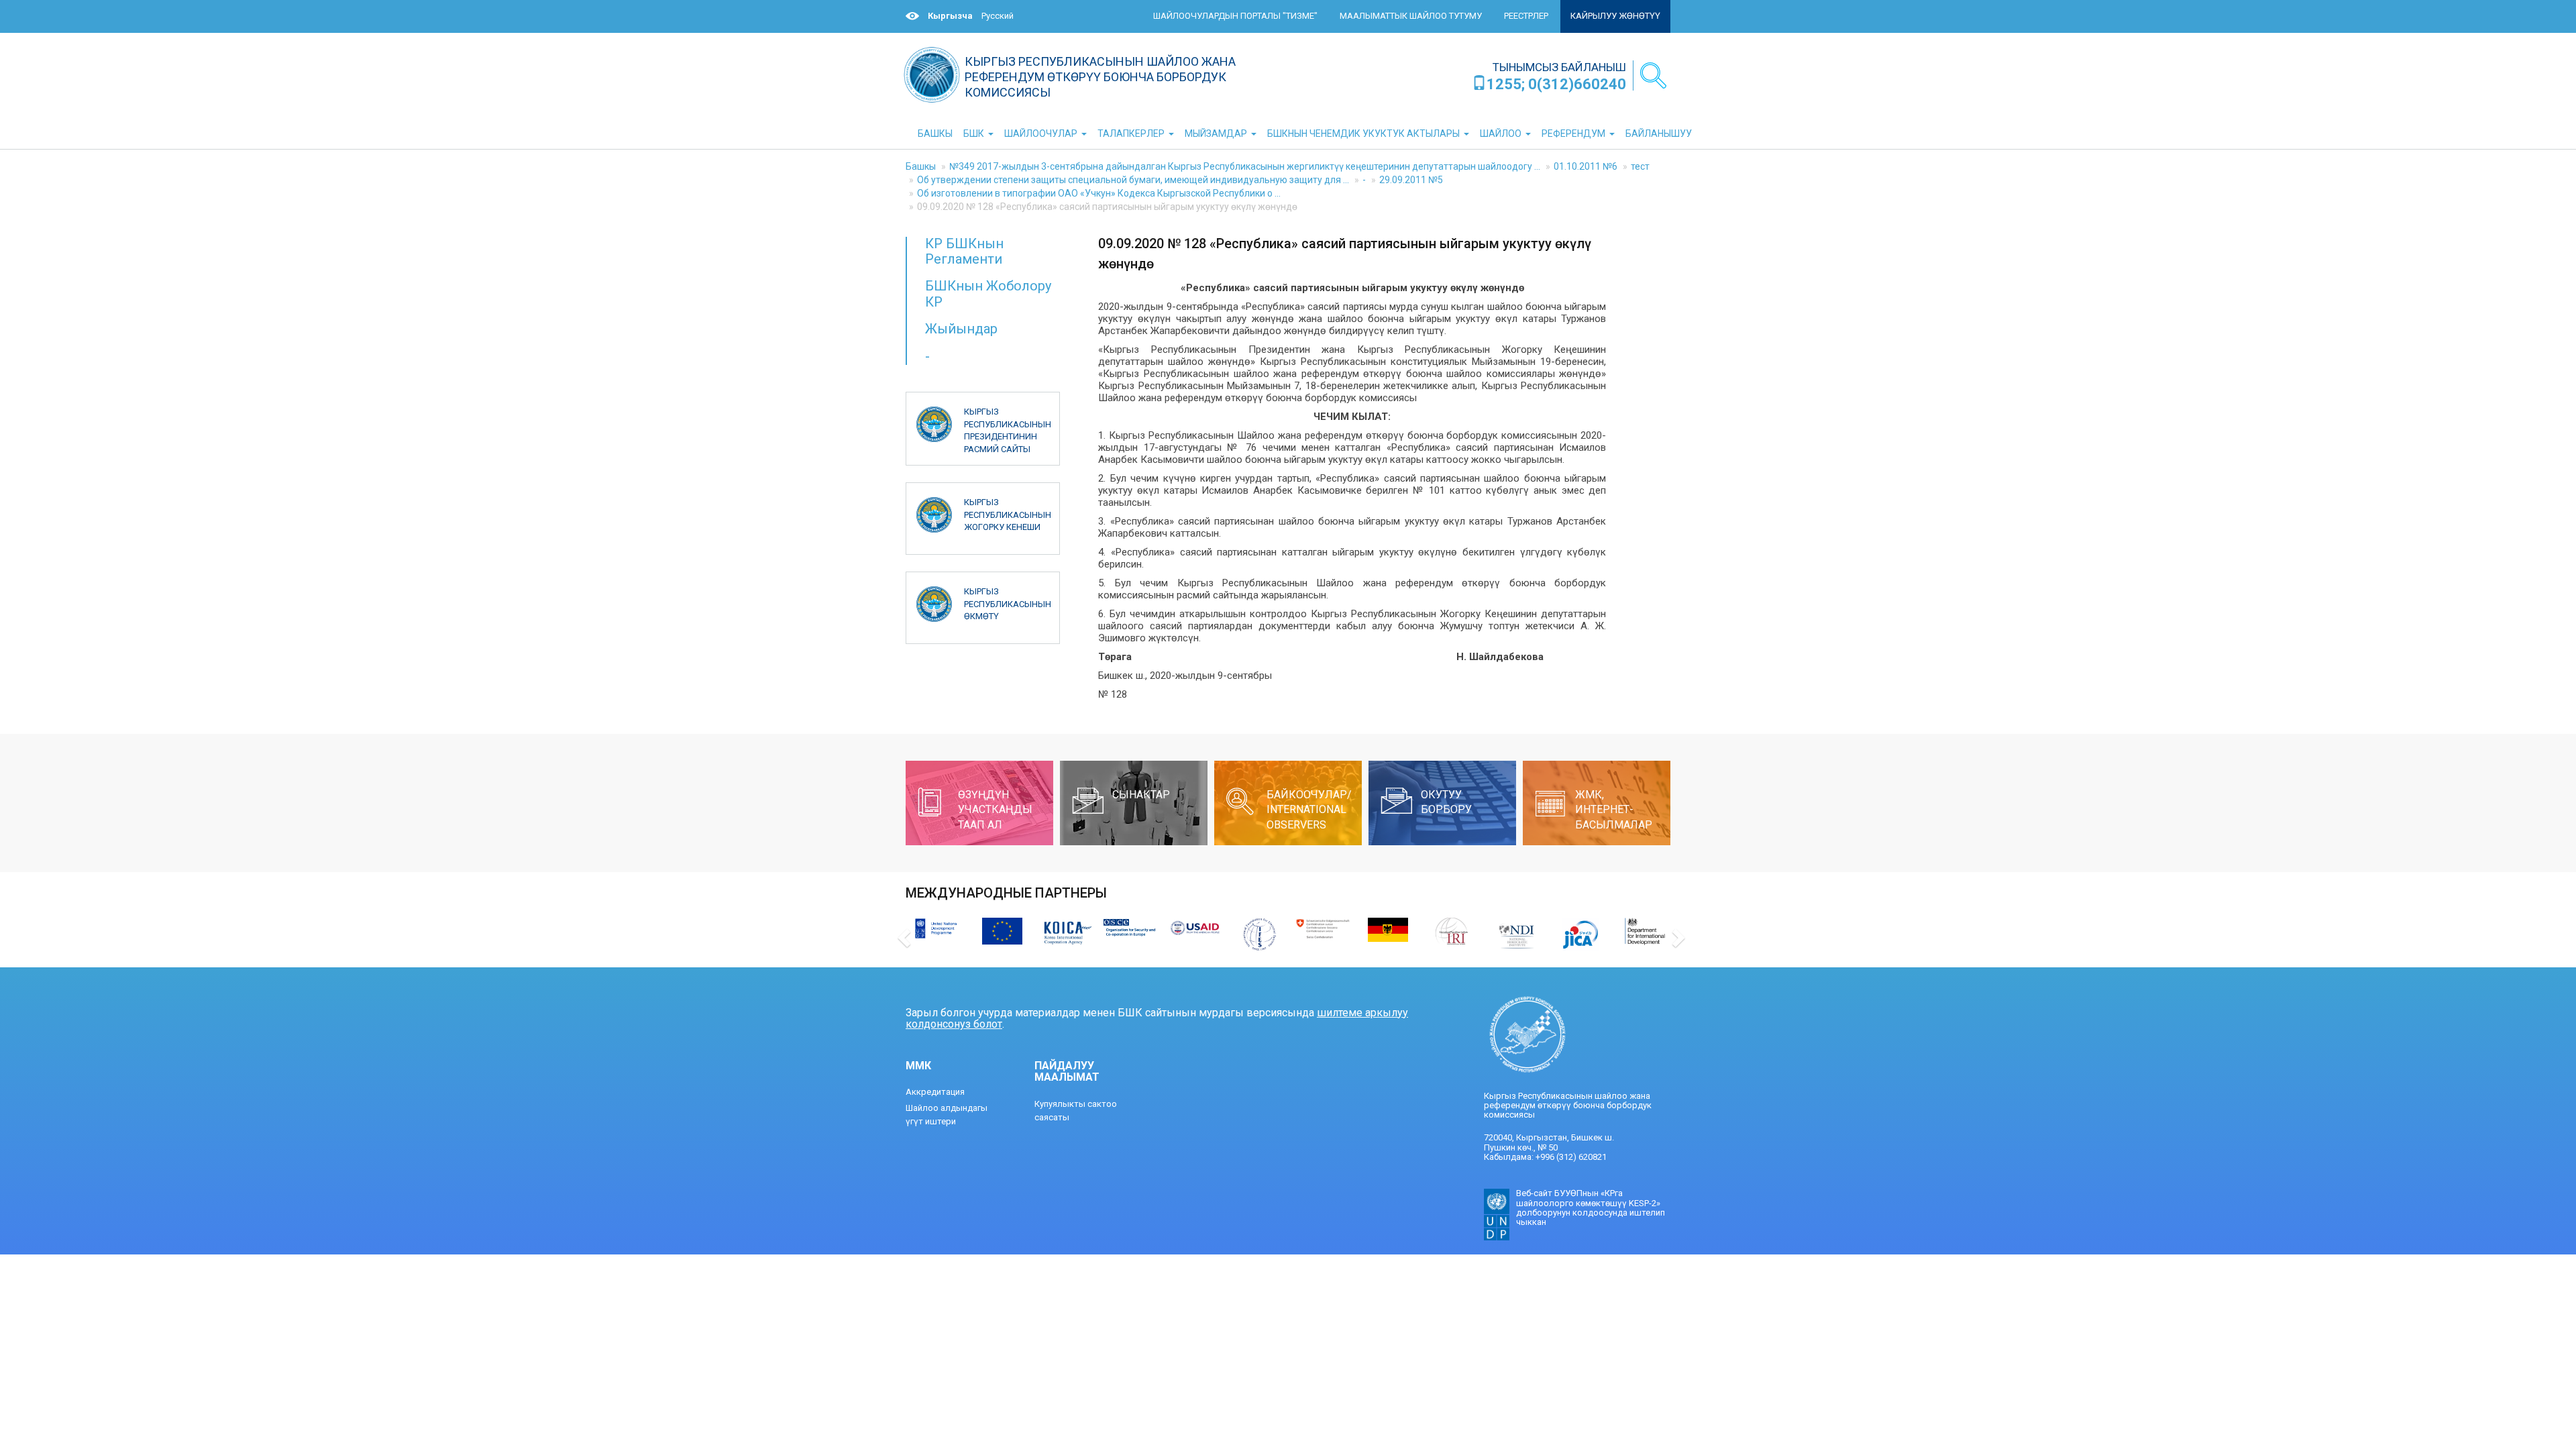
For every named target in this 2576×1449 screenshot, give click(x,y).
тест (1640, 166)
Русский (998, 16)
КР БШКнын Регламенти (964, 251)
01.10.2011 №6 (1586, 166)
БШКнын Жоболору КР (988, 293)
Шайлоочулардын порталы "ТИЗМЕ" (1235, 16)
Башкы (921, 166)
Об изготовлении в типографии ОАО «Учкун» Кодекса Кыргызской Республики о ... (1099, 193)
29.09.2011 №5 (1411, 180)
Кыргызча (950, 16)
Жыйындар (961, 329)
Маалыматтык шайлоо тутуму (1411, 16)
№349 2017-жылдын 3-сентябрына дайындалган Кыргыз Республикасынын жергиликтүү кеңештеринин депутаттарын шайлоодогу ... (1245, 166)
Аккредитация (935, 1092)
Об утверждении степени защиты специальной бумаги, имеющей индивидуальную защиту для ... (1133, 180)
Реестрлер (1526, 16)
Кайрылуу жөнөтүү (1615, 16)
